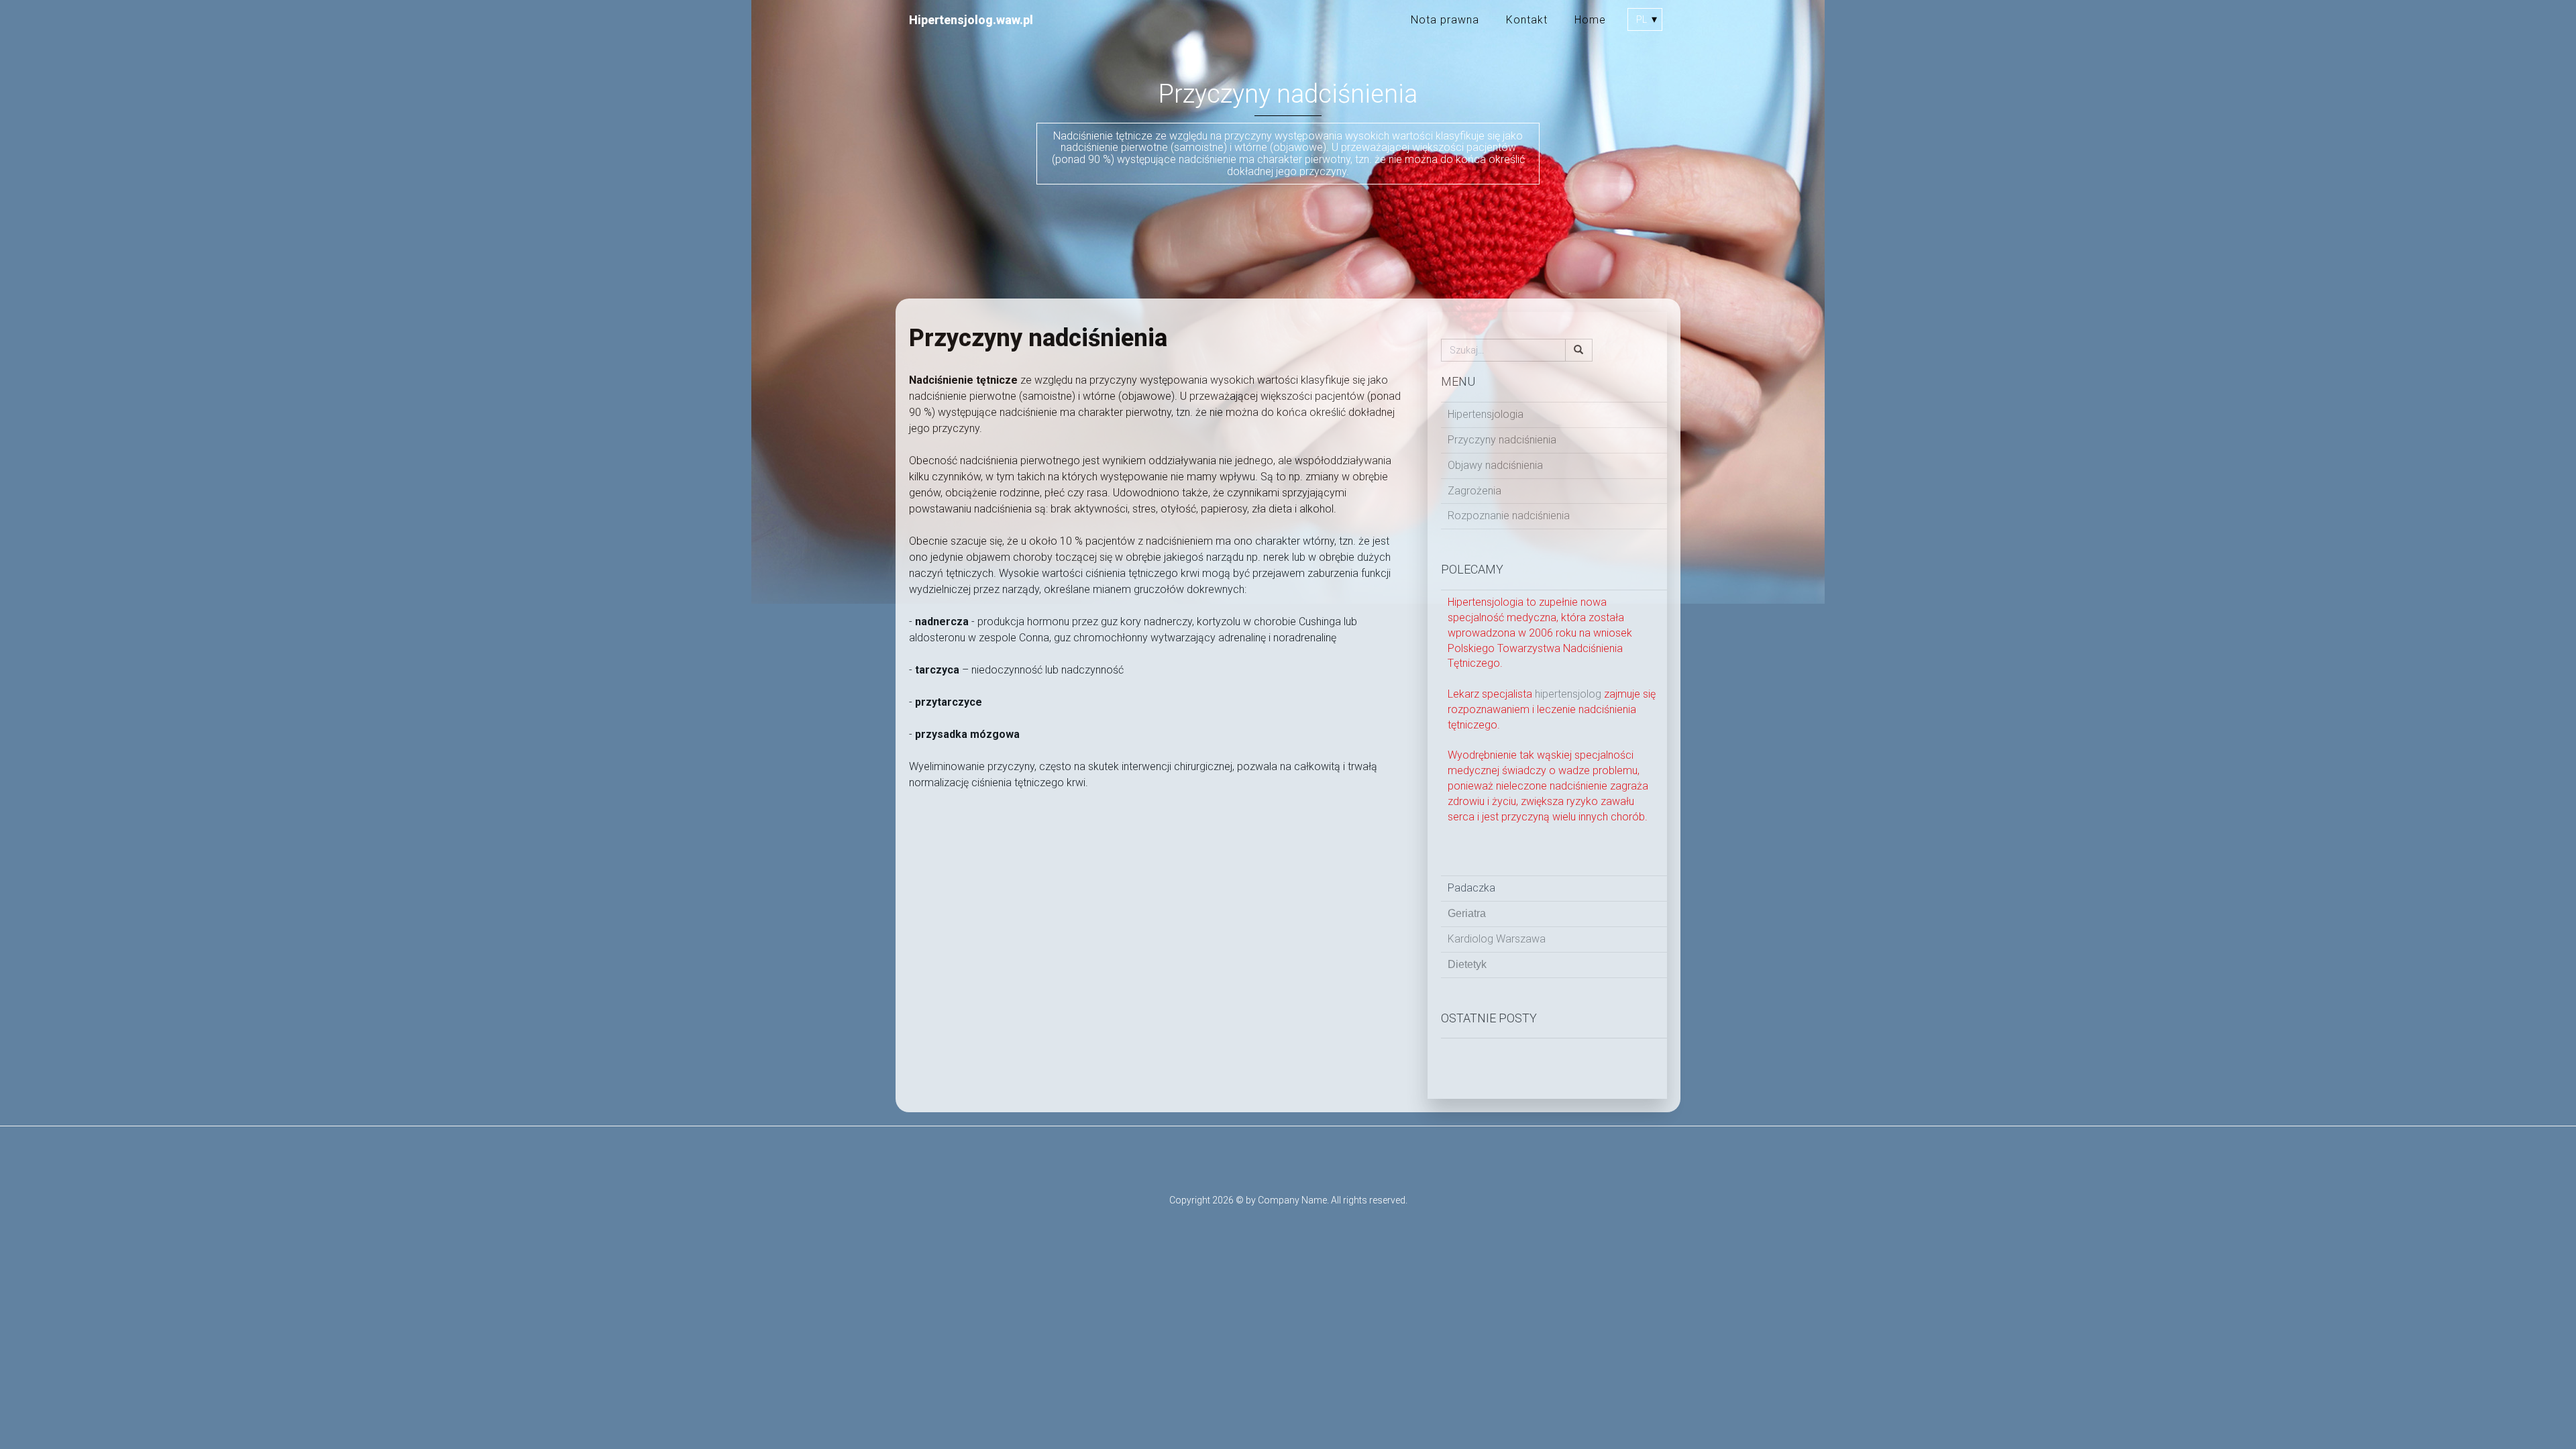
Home (1590, 20)
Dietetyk (1467, 964)
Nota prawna (1445, 20)
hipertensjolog (1569, 694)
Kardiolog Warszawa (1497, 939)
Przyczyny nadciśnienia (1502, 440)
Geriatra (1467, 913)
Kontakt (1527, 20)
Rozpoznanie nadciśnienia (1509, 516)
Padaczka (1471, 888)
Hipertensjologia (1486, 414)
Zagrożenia (1474, 491)
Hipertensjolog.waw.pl (971, 20)
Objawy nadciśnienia (1495, 465)
